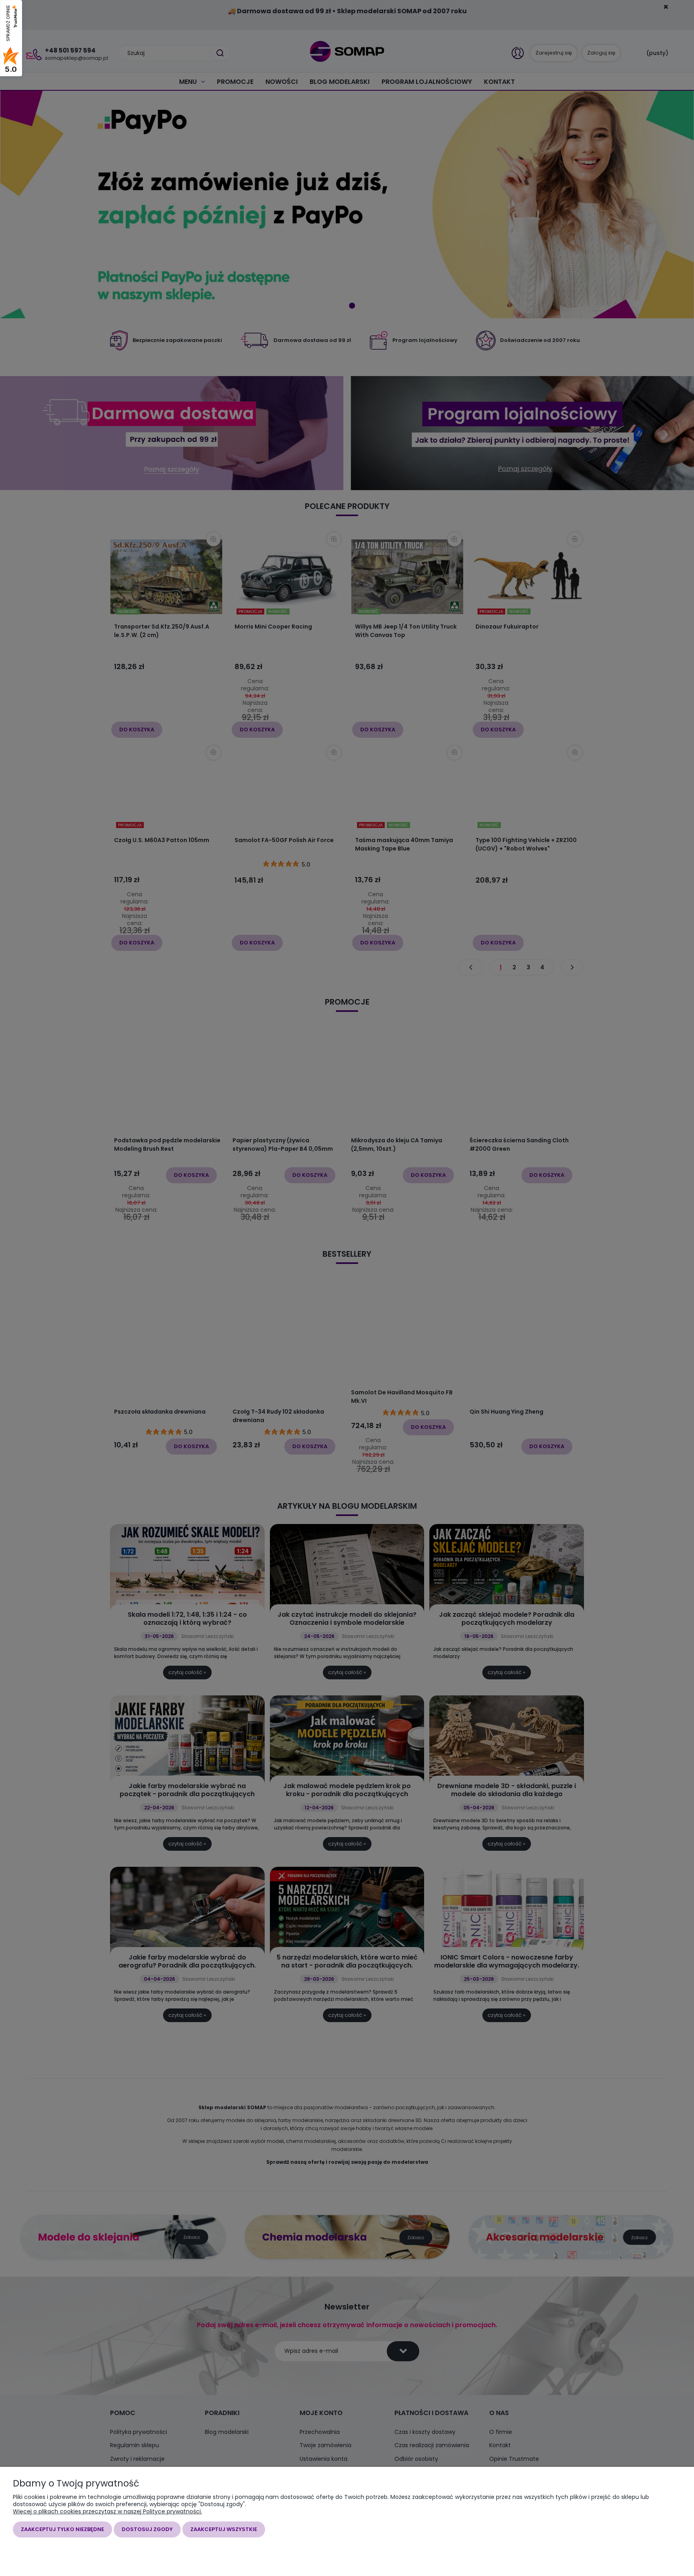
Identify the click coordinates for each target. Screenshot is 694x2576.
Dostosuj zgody (147, 2529)
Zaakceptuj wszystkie (224, 2529)
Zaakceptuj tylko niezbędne (62, 2529)
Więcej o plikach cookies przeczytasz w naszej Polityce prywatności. (107, 2511)
